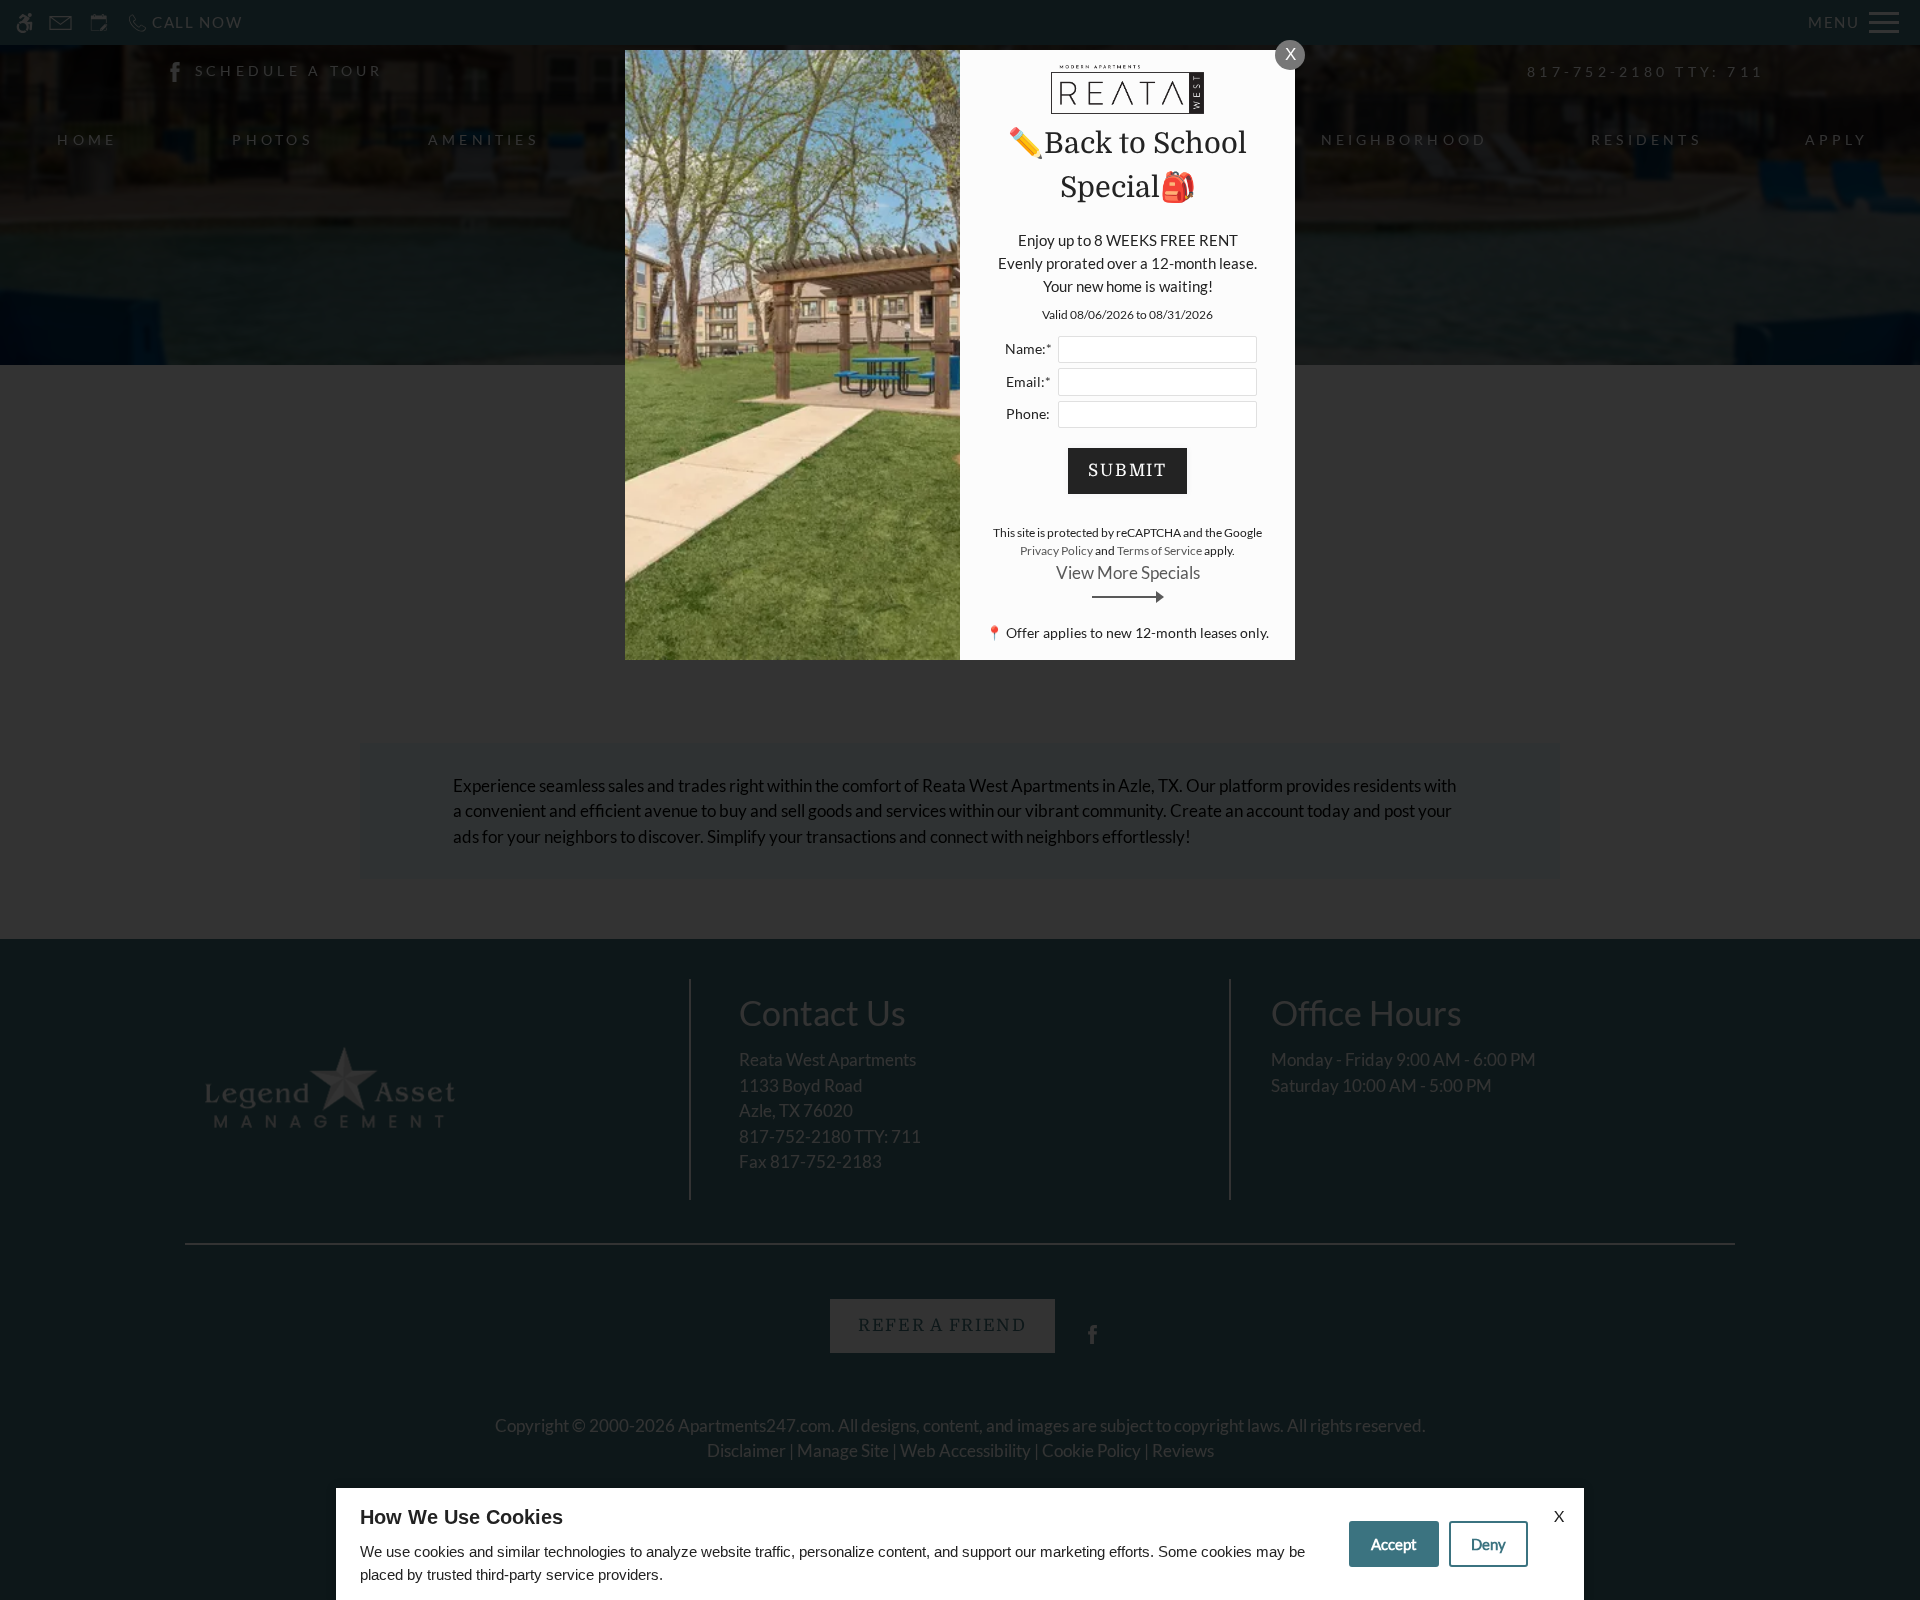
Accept (1394, 1544)
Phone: (1028, 414)
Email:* (1028, 382)
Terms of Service (1159, 550)
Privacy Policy (1056, 550)
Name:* (1028, 349)
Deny (1488, 1544)
